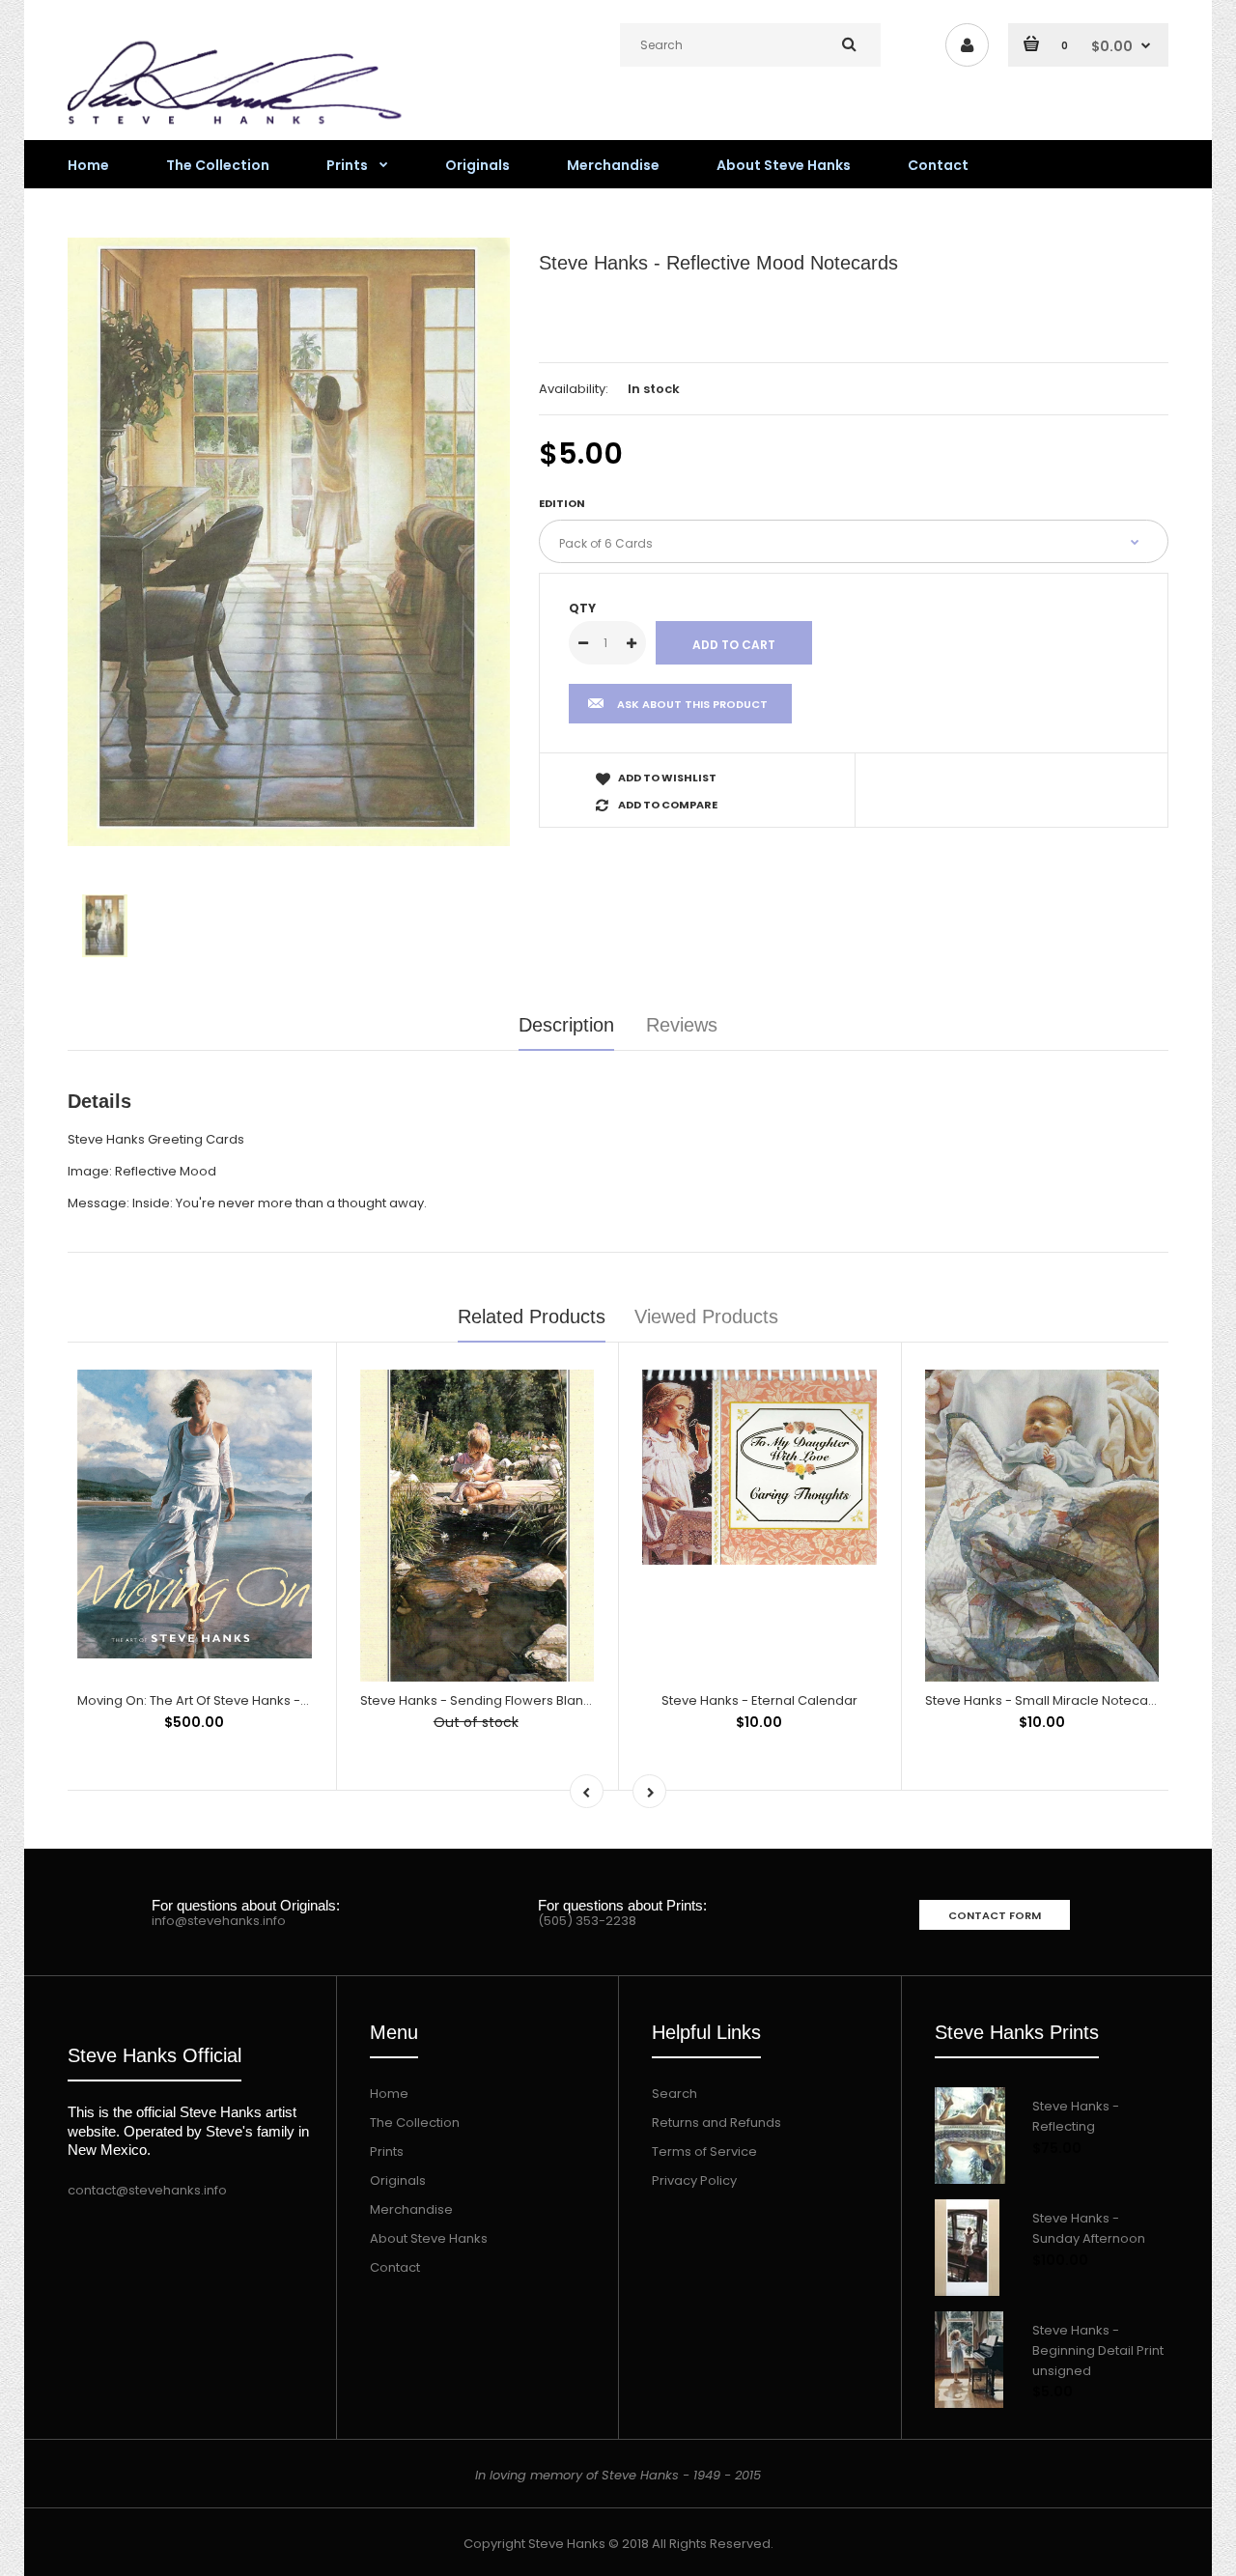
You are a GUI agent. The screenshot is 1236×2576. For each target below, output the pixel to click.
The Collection (415, 2123)
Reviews (682, 1025)
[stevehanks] (241, 129)
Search (674, 2094)
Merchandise (411, 2209)
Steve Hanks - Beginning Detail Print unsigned (1098, 2350)
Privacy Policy (694, 2180)
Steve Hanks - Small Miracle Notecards (1047, 1700)
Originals (398, 2180)
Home (389, 2094)
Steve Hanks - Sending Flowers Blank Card (492, 1700)
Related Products (532, 1316)
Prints (387, 2151)
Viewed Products (706, 1316)
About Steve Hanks (429, 2238)
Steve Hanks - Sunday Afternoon (1089, 2228)
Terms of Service (704, 2151)
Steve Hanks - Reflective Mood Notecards (718, 263)
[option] (289, 542)
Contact (395, 2267)
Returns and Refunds (716, 2123)
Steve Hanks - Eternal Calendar (759, 1700)
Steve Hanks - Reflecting (1076, 2116)
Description (566, 1025)
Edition (562, 503)
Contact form (995, 1915)
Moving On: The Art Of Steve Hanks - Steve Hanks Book (246, 1700)
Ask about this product (692, 704)
